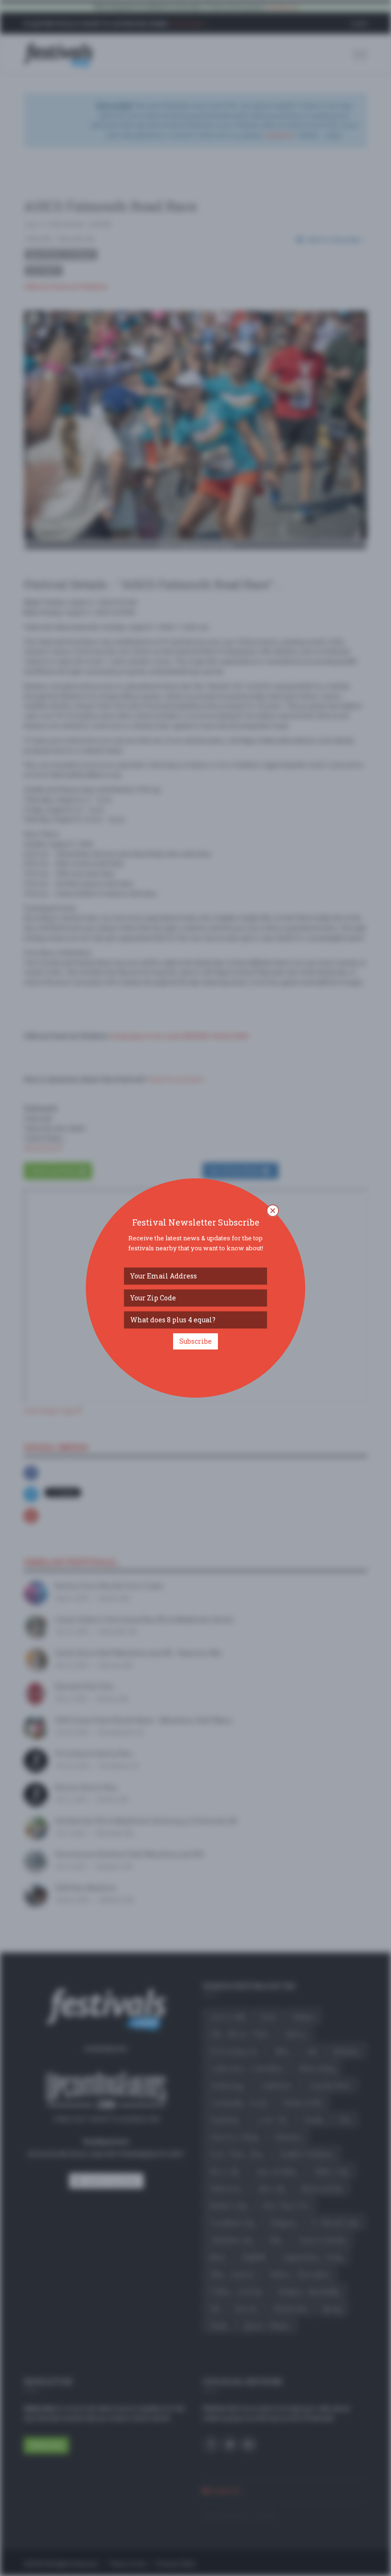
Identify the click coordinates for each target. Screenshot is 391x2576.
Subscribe (195, 1341)
